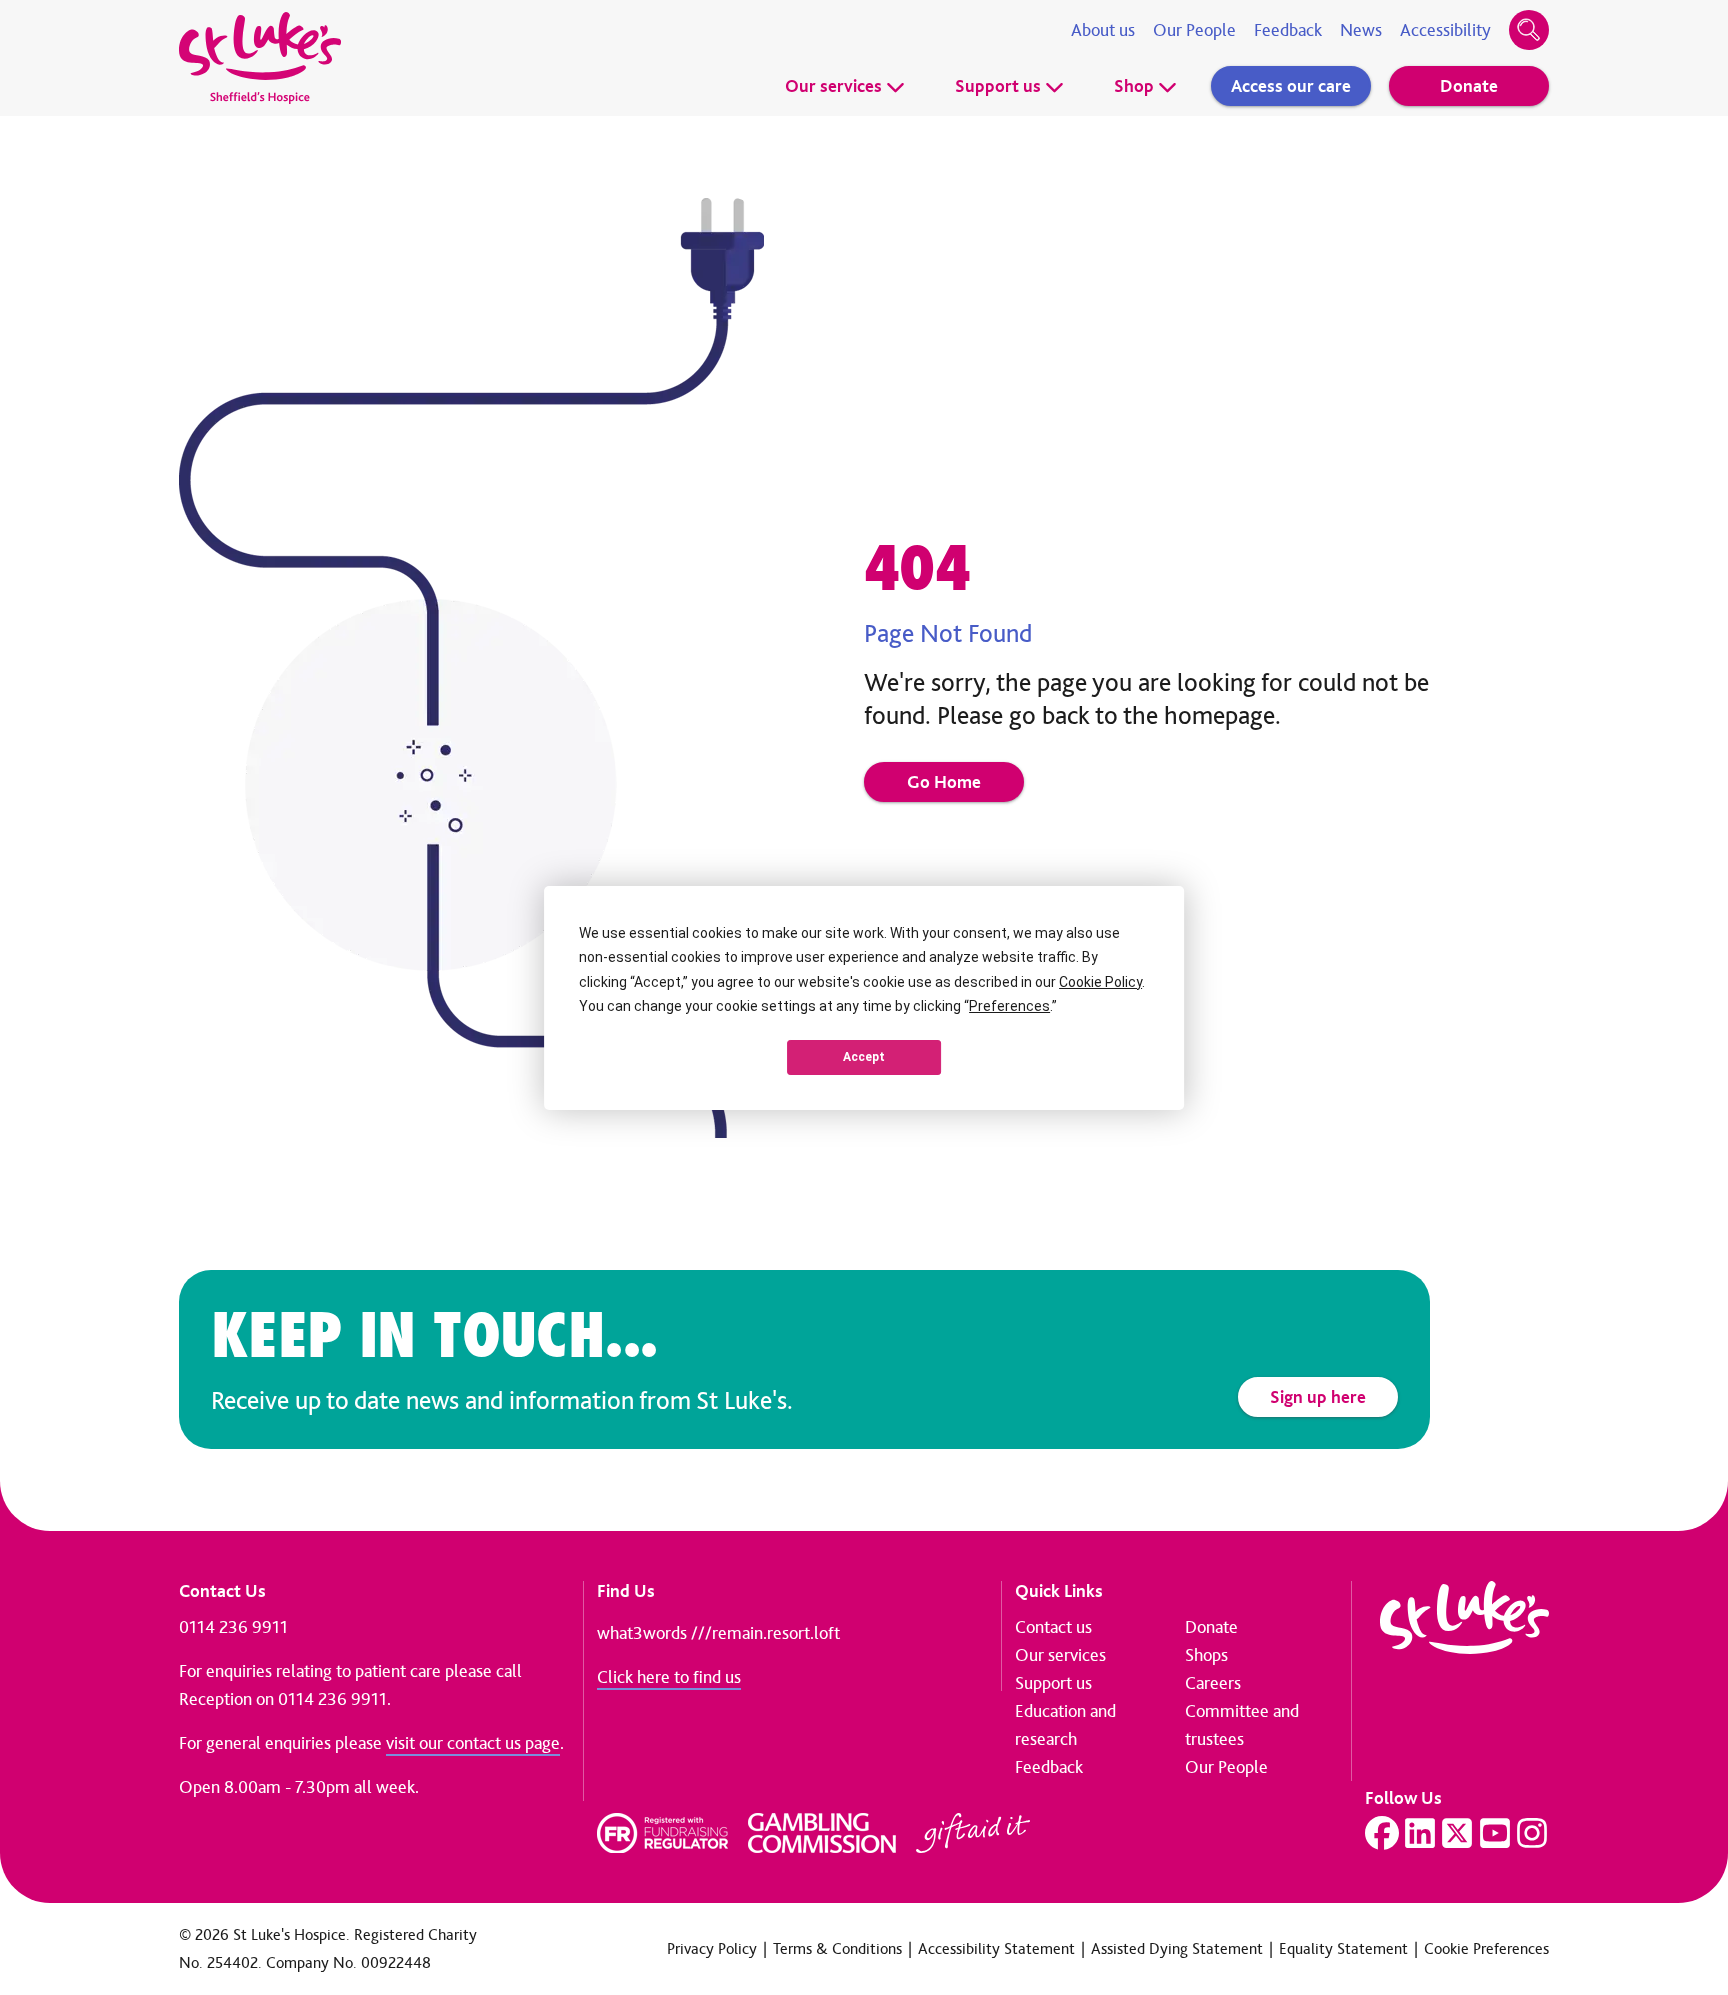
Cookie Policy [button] (1100, 982)
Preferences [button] (1009, 1006)
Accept (864, 1057)
